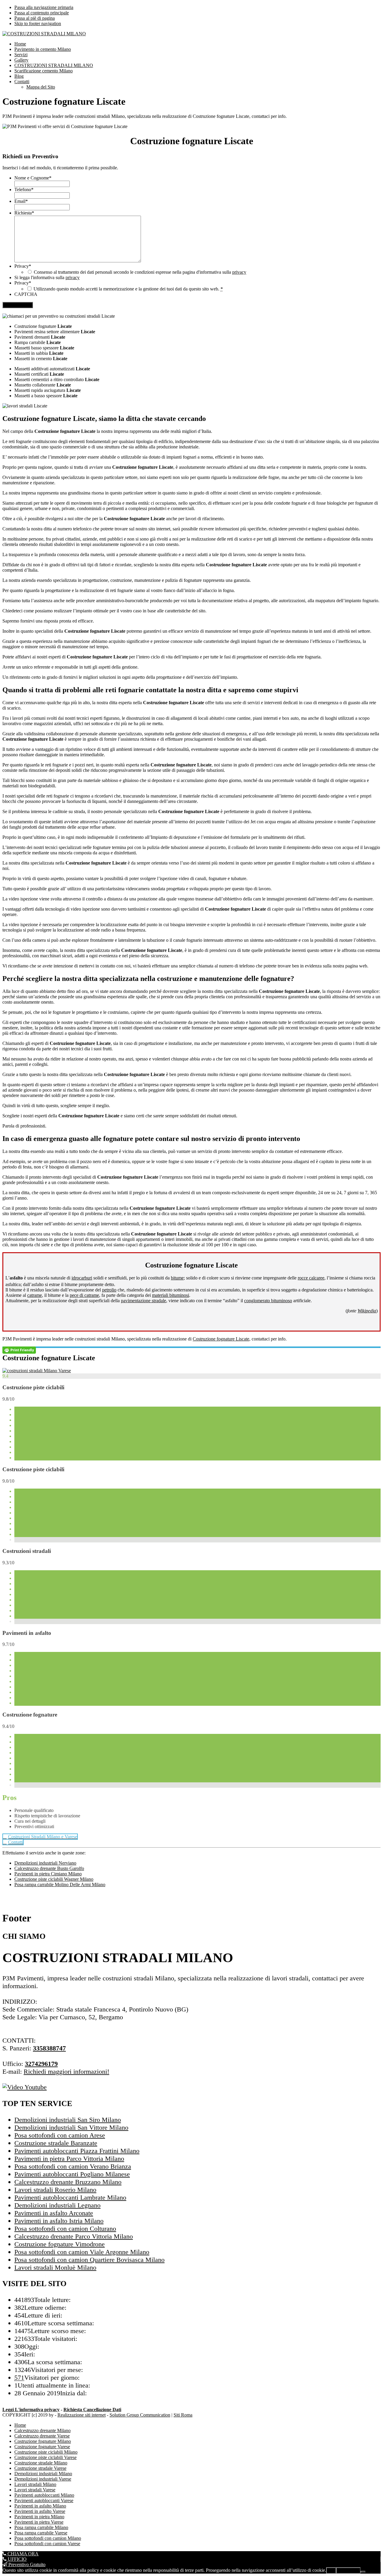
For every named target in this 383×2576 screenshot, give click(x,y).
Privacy (23, 266)
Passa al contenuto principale (42, 13)
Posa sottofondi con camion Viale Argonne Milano (82, 2252)
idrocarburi (82, 1278)
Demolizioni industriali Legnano (57, 2205)
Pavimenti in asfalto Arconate (54, 2213)
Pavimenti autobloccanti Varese (44, 2500)
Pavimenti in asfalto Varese (40, 2511)
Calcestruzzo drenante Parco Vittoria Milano (74, 2236)
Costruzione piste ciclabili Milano (46, 2452)
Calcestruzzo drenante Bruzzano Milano (68, 2182)
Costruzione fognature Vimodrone (60, 2244)
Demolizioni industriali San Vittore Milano (71, 2127)
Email (21, 201)
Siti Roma (183, 2415)
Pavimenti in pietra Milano (39, 2517)
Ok (331, 2570)
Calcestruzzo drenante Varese (42, 2436)
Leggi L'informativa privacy (31, 2410)
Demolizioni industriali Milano (43, 2474)
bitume (177, 1278)
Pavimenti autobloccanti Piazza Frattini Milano (77, 2151)
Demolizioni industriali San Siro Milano (68, 2120)
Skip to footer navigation (38, 23)
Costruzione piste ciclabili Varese (45, 2457)
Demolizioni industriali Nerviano (45, 1863)
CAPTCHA (26, 294)
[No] (363, 2572)
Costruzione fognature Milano (43, 2441)
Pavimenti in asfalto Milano (40, 2506)
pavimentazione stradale (143, 1301)
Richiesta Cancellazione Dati (92, 2410)
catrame (35, 1295)
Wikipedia (367, 1311)
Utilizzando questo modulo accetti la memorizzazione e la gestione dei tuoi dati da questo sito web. (128, 289)
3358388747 (49, 2048)
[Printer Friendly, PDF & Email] (19, 1350)
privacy (239, 272)
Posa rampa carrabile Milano (41, 2527)
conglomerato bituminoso (268, 1301)
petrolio (109, 1290)
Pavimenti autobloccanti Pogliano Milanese (72, 2174)
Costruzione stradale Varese (40, 2468)
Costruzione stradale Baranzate (56, 2143)
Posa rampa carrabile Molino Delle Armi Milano (60, 1885)
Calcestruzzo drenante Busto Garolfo (49, 1868)
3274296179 (41, 2064)
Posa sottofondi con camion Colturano (65, 2229)
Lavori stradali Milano (35, 2484)
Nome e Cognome (33, 178)
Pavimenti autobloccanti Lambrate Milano (70, 2197)
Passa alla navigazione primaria (44, 7)
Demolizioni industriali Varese (43, 2479)
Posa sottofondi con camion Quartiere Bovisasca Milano (89, 2260)
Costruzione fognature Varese (42, 2447)
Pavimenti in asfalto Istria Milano (59, 2221)
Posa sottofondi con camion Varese (47, 2544)
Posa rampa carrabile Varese (41, 2533)
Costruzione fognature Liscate (221, 1339)
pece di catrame (84, 1295)
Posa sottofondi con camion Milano (48, 2538)
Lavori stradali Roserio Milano (55, 2190)
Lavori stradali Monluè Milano (55, 2267)
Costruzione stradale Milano (41, 2463)
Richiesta (24, 213)
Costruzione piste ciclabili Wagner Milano (54, 1879)
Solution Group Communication (140, 2415)
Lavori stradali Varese (35, 2490)
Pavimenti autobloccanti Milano (44, 2495)
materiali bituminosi (171, 1295)
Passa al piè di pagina (35, 18)
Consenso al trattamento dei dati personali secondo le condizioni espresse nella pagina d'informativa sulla (140, 272)
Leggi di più (348, 2570)
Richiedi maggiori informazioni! (66, 2071)
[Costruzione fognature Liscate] (37, 1371)
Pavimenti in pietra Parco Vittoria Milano (69, 2159)
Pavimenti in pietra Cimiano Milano (48, 1874)
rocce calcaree (311, 1278)
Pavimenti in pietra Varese (39, 2522)
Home (20, 2425)
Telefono (24, 190)
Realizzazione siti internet (82, 2415)
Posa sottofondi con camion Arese (60, 2135)
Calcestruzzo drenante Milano (42, 2430)
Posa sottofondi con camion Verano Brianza (73, 2166)
